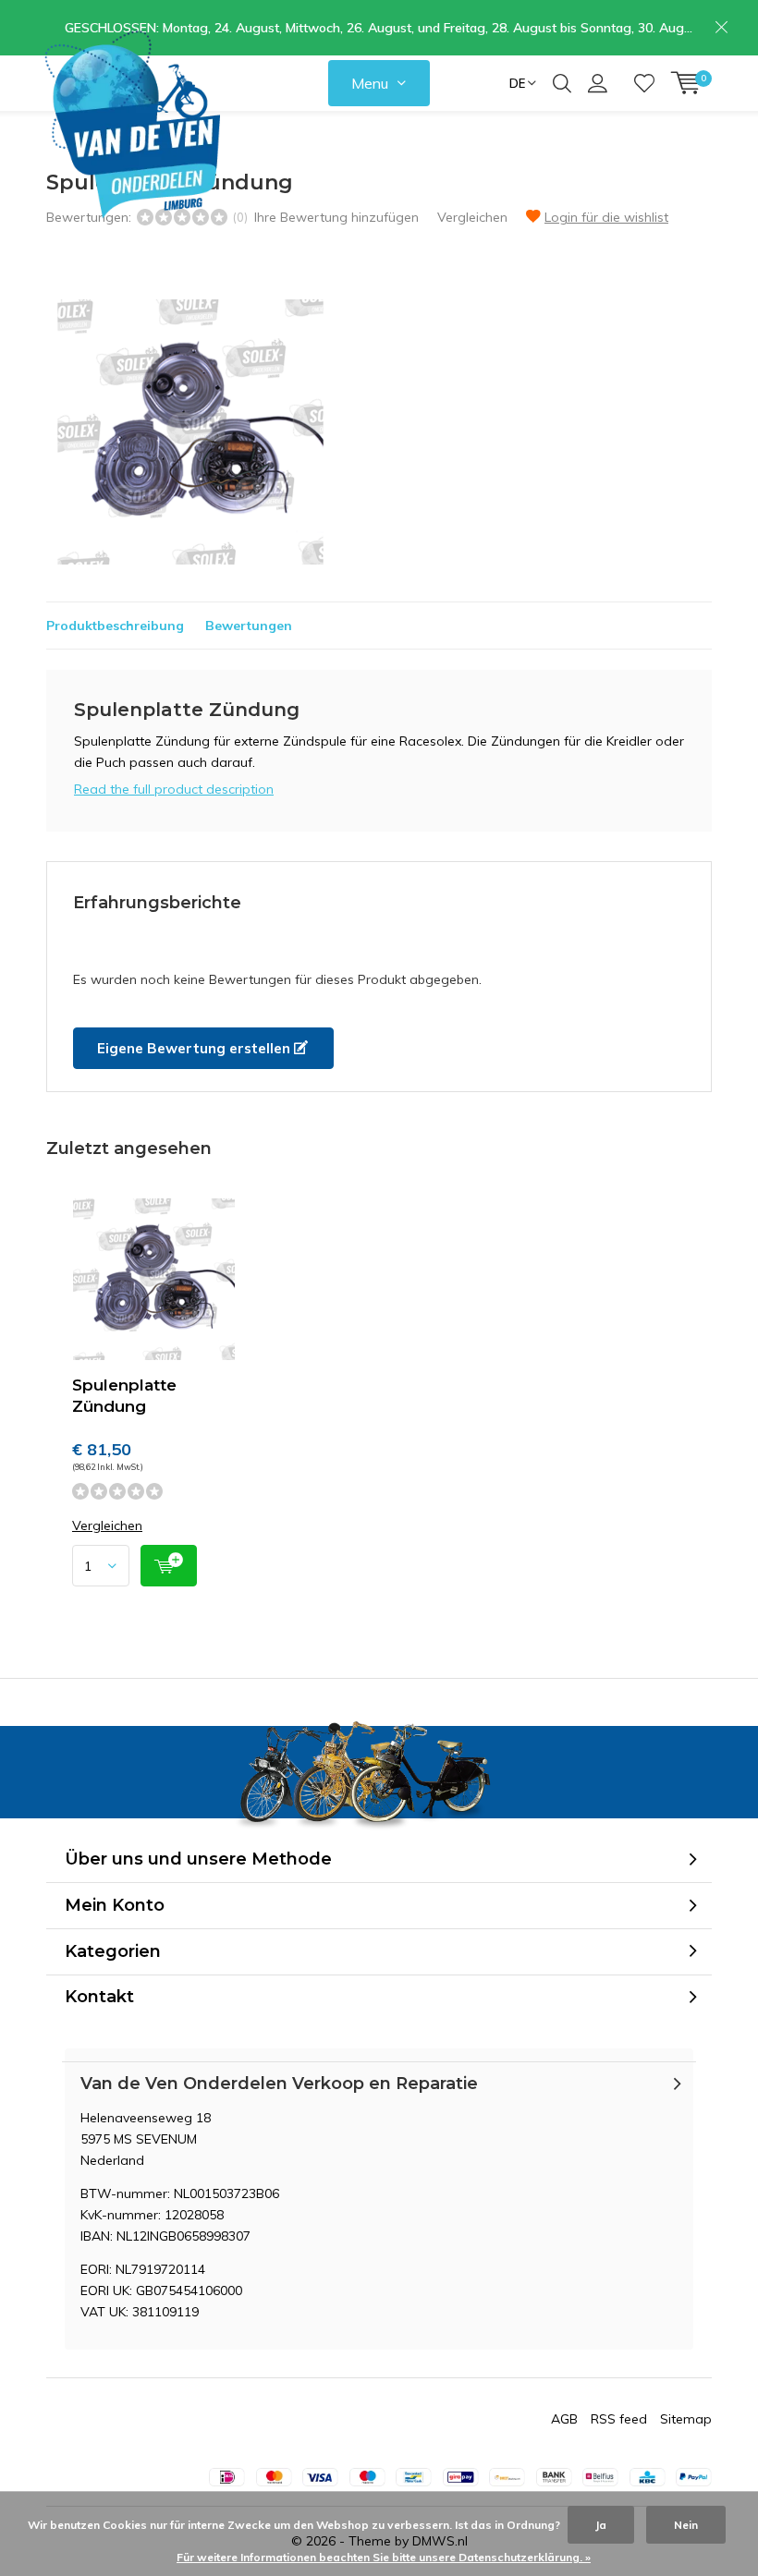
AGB (564, 2419)
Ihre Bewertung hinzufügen (336, 217)
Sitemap (686, 2419)
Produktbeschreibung (115, 626)
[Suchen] (562, 83)
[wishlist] (644, 83)
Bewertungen (249, 626)
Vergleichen (472, 217)
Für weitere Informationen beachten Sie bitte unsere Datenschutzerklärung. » (384, 2557)
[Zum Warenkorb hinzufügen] (169, 1566)
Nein (686, 2525)
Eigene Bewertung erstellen (196, 1048)
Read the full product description (174, 789)
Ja (601, 2525)
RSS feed (619, 2419)
